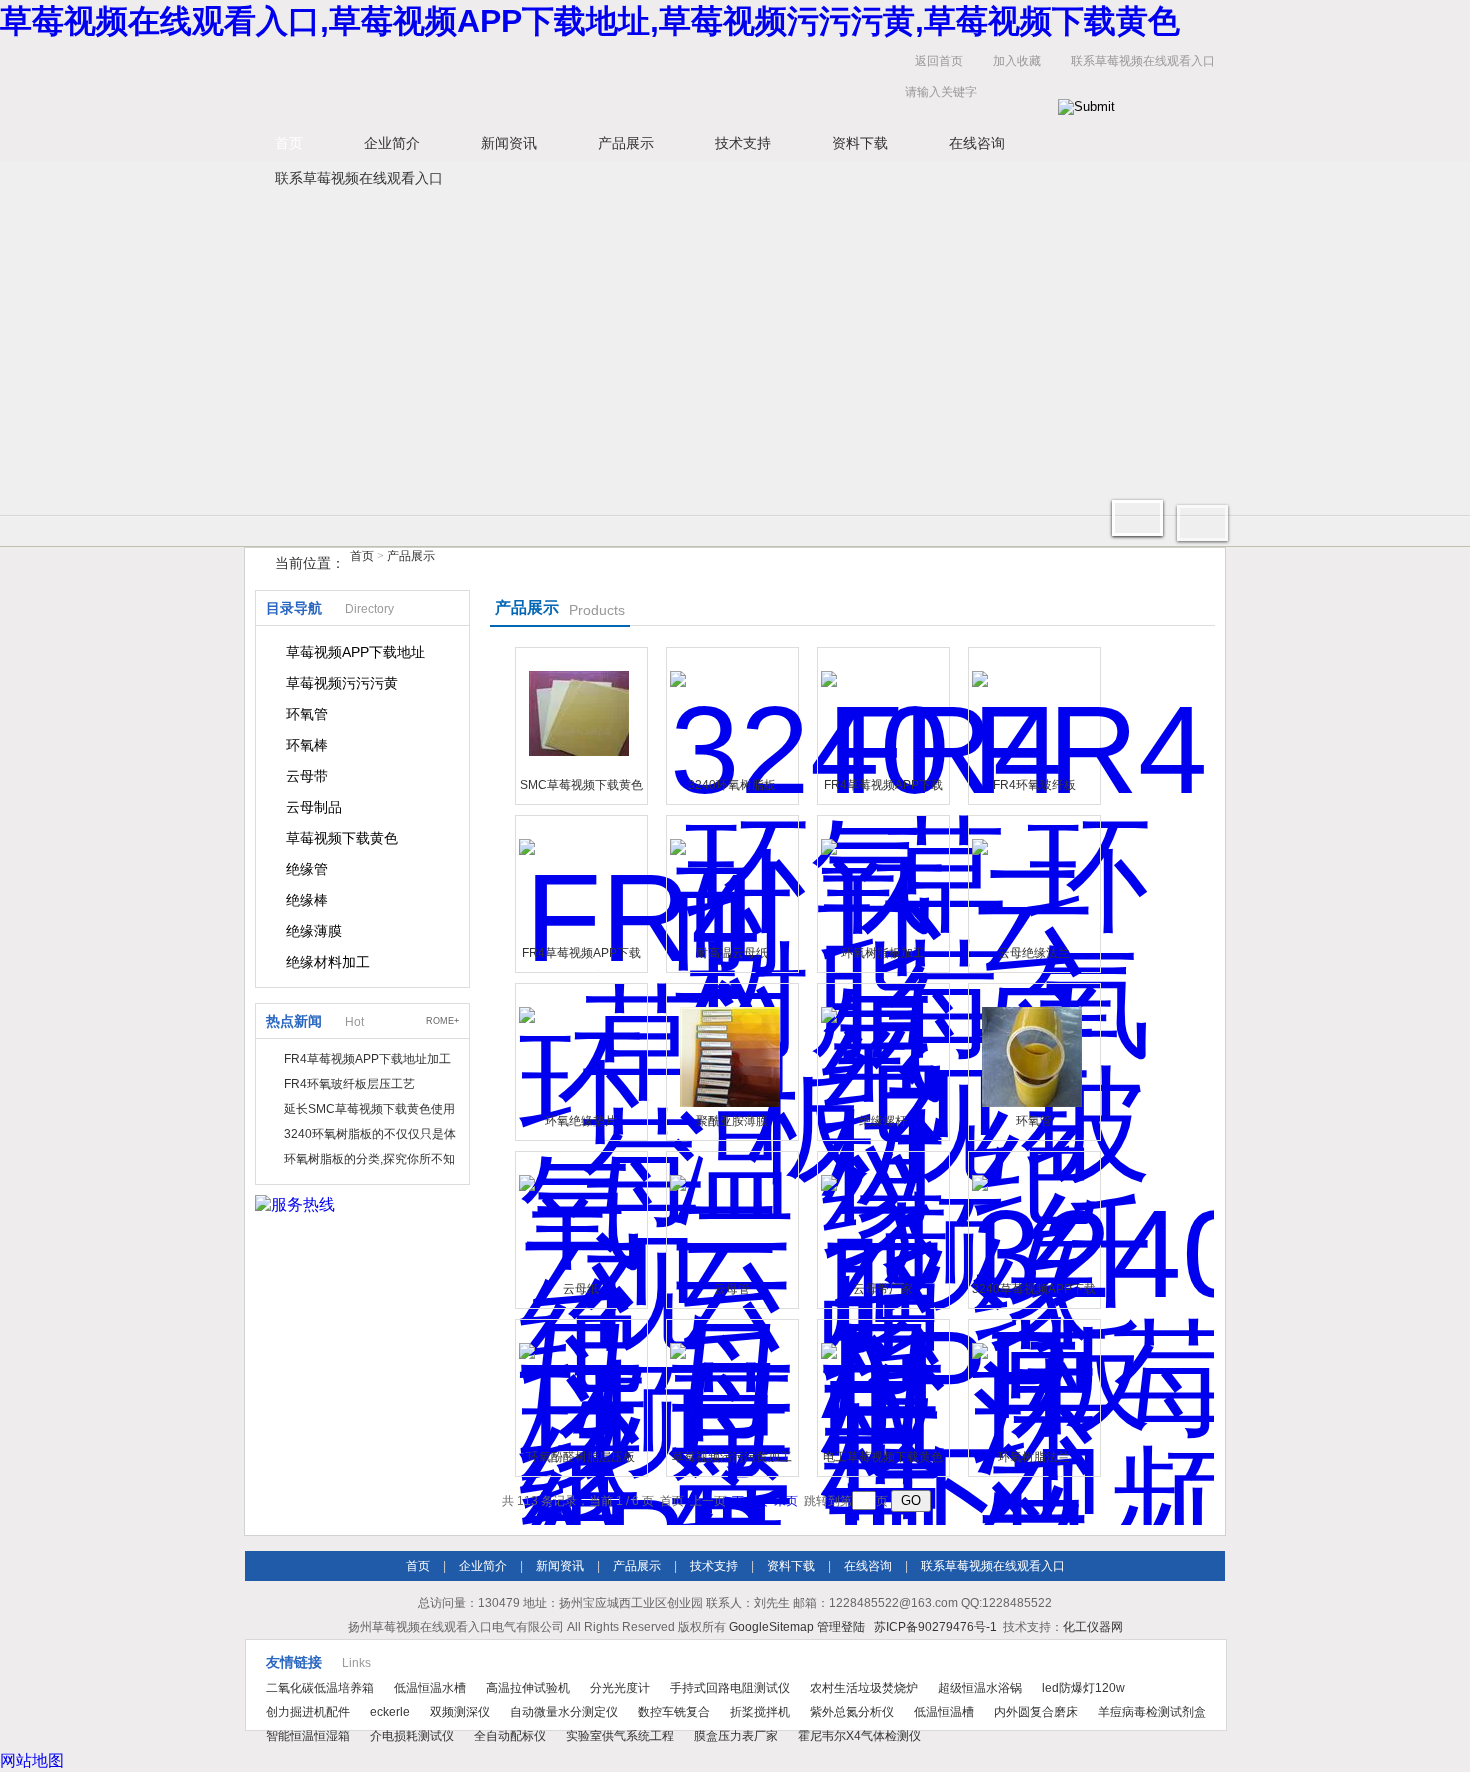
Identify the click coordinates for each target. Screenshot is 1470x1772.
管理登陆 (841, 1627)
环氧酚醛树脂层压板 (581, 1457)
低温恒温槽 (944, 1712)
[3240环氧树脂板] (730, 711)
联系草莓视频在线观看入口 (1143, 61)
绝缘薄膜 (314, 931)
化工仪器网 (1093, 1627)
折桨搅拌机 (760, 1712)
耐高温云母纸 (732, 953)
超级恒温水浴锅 (980, 1688)
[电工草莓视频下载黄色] (881, 1383)
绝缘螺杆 (883, 1121)
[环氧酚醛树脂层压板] (579, 1383)
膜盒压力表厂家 (736, 1736)
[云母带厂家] (881, 1215)
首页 (289, 143)
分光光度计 (620, 1688)
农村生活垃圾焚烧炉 (864, 1688)
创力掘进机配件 (308, 1712)
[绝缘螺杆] (881, 1047)
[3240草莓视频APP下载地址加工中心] (1032, 1215)
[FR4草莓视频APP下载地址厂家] (579, 879)
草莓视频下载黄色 (342, 838)
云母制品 (314, 807)
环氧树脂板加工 (883, 953)
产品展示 (626, 143)
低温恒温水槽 (430, 1688)
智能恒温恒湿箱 (308, 1736)
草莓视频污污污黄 (342, 683)
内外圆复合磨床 (1036, 1712)
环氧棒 (307, 745)
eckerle (390, 1712)
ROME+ (442, 1021)
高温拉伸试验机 (528, 1688)
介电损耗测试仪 (412, 1736)
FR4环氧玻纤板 (1034, 785)
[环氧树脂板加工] (881, 879)
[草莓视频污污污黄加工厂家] (730, 1383)
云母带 (307, 776)
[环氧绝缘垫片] (579, 1047)
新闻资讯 (509, 143)
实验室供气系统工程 (620, 1736)
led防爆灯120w (1083, 1688)
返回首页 (939, 61)
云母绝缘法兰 (1034, 953)
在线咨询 (977, 143)
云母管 (732, 1289)
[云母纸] (579, 1215)
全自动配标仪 (510, 1736)
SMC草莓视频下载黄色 (581, 785)
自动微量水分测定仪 (564, 1712)
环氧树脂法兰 (1034, 1457)
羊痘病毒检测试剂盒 (1152, 1712)
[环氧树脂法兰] (1032, 1383)
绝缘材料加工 (328, 962)
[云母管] (730, 1215)
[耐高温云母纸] (730, 879)
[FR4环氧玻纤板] (1032, 711)
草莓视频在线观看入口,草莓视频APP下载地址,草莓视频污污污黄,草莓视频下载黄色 (590, 21)
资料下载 (860, 143)
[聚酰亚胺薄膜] (730, 1047)
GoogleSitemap (771, 1627)
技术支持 (743, 143)
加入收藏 (1017, 61)
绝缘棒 (307, 900)
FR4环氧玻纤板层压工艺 (349, 1084)
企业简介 (392, 143)
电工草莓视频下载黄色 (883, 1457)
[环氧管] (1032, 1047)
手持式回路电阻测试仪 (730, 1688)
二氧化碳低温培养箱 (320, 1688)
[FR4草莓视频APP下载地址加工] (881, 711)
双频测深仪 (460, 1712)
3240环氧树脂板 (732, 785)
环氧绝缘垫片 (581, 1121)
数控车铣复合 (674, 1712)
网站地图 (32, 1760)
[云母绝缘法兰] (1032, 879)
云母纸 (581, 1289)
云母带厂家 (883, 1289)
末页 (786, 1501)
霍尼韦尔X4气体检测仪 (859, 1736)
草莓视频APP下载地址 (355, 652)
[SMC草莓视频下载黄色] (579, 711)
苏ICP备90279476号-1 (935, 1627)
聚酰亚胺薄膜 (732, 1121)
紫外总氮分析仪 (852, 1712)
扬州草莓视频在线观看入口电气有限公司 (555, 81)
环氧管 (307, 714)
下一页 (750, 1501)
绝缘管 (307, 869)
